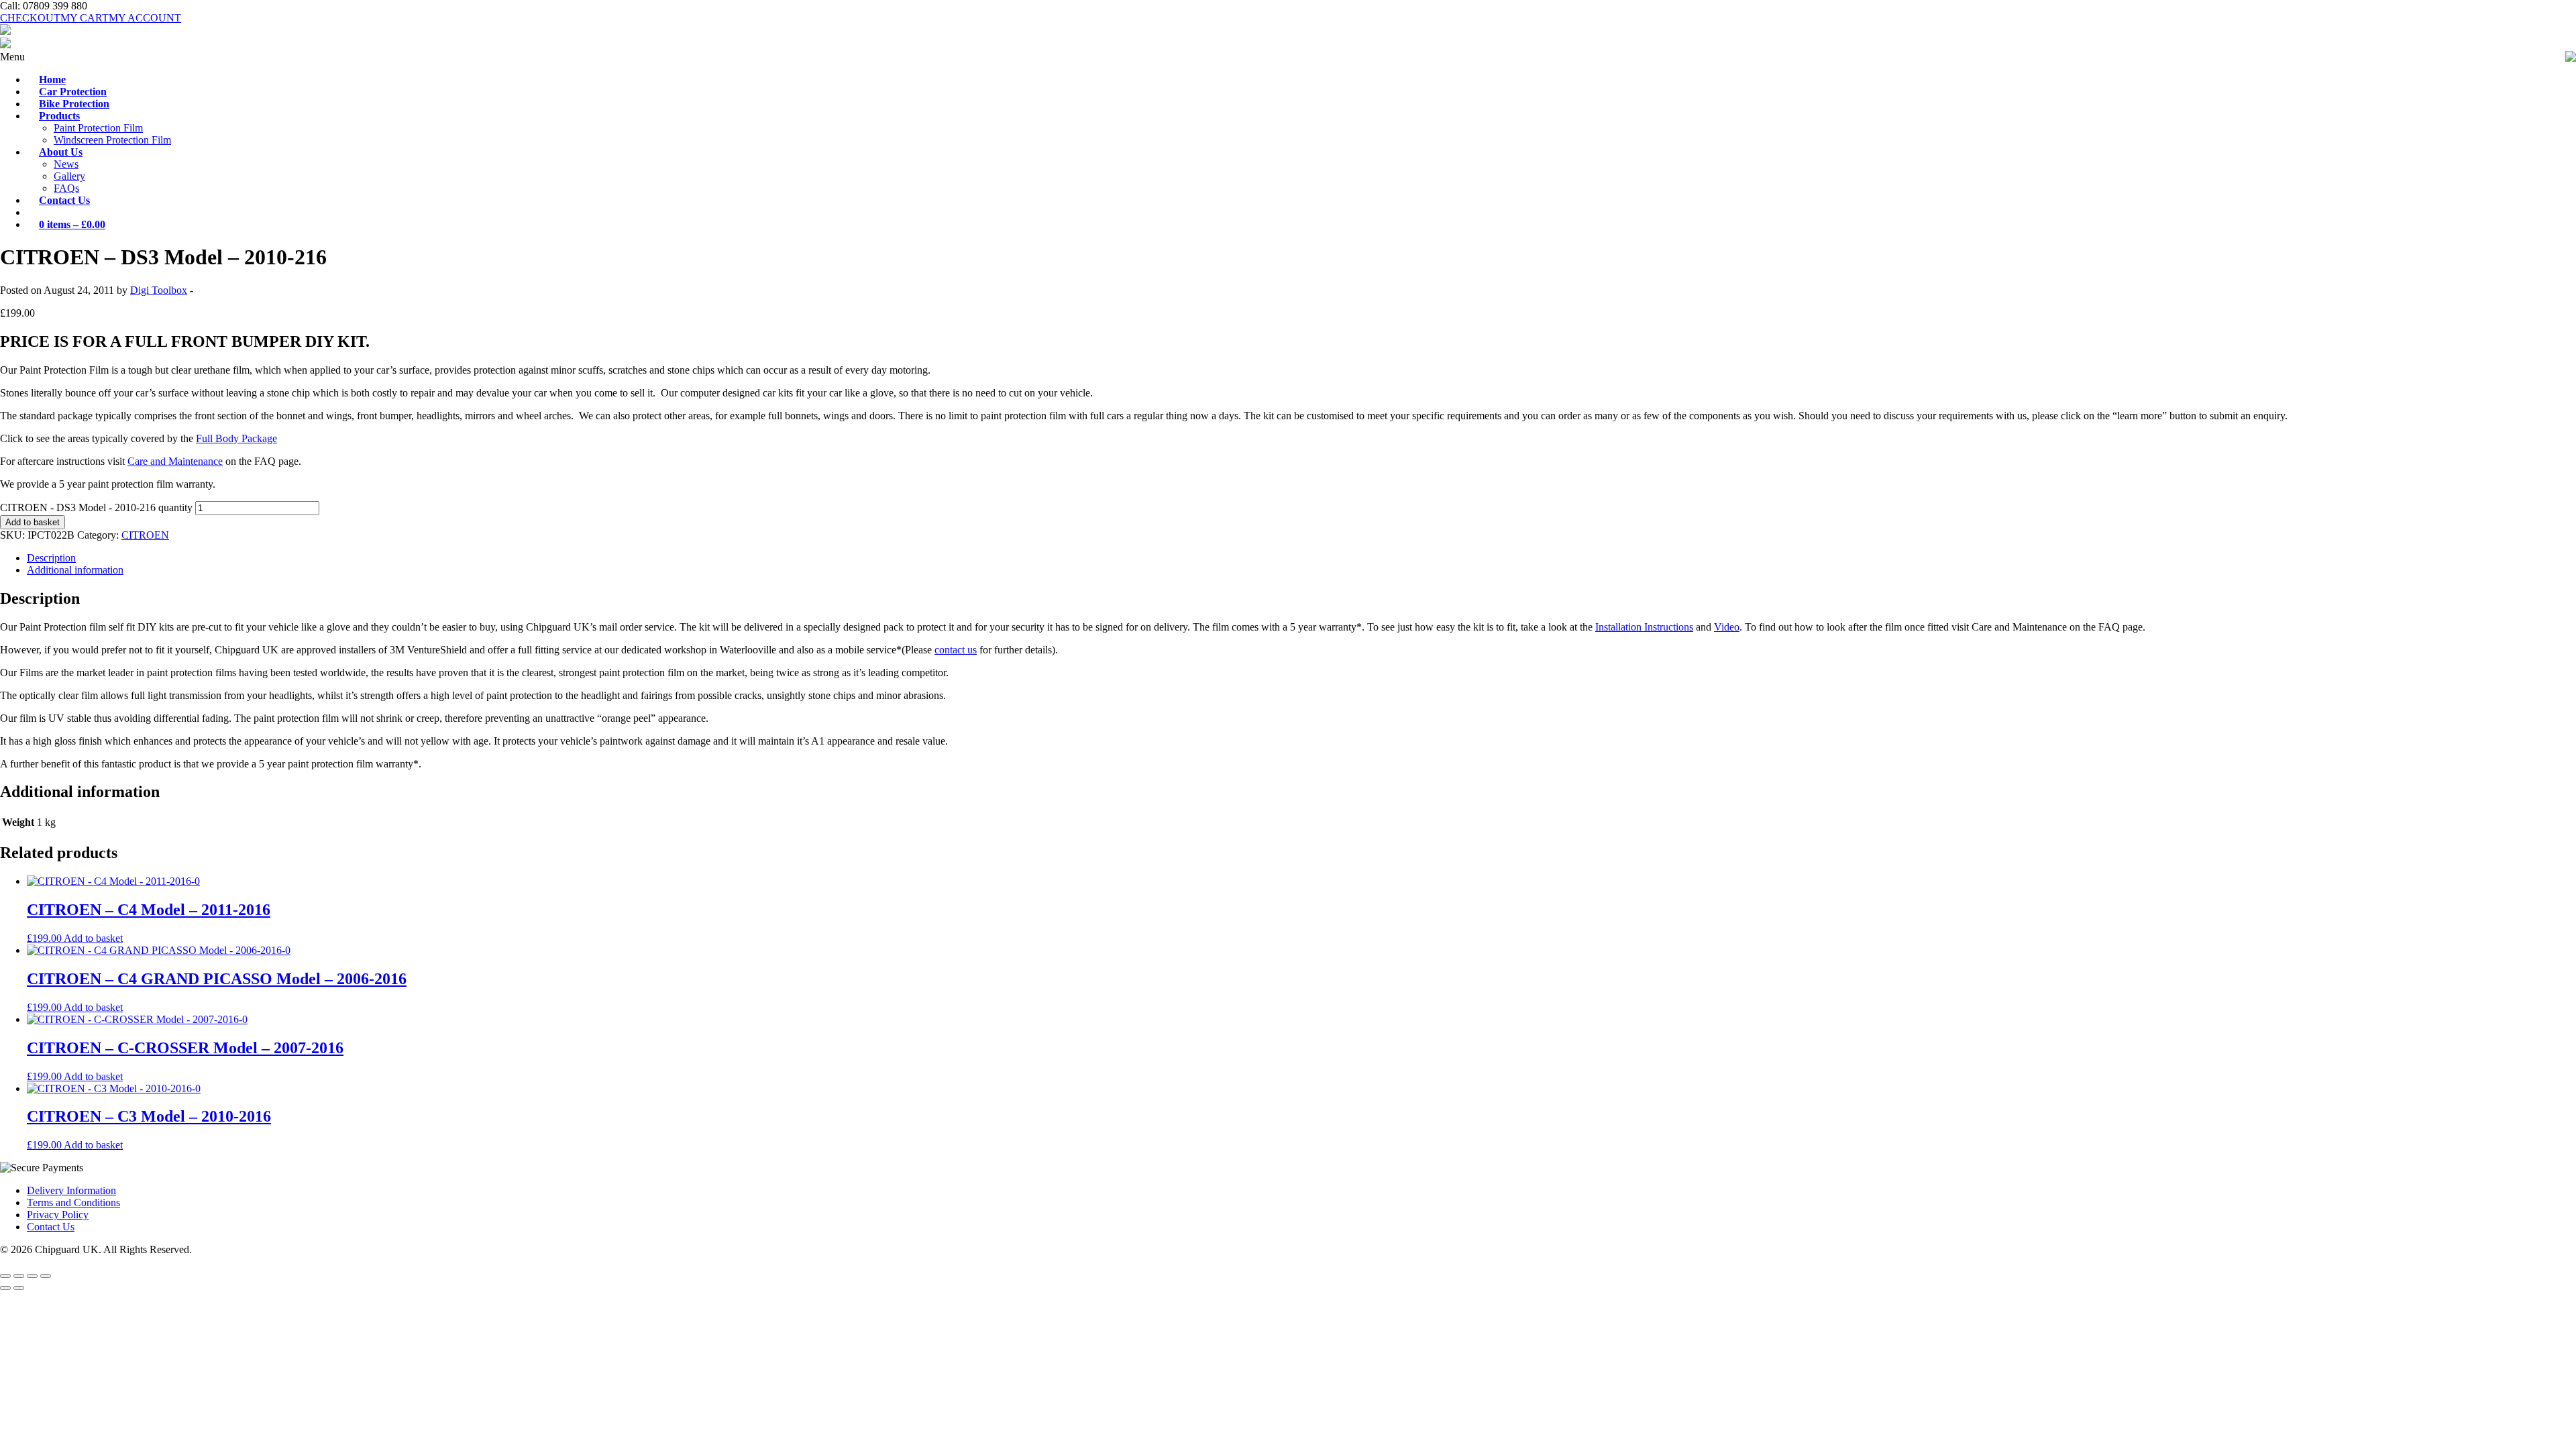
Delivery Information (71, 1190)
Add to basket (33, 522)
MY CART (85, 18)
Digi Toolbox (159, 290)
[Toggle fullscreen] (19, 1276)
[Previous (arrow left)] (5, 1288)
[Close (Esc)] (46, 1276)
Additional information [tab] (75, 570)
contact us (956, 650)
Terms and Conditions (73, 1202)
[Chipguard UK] (5, 31)
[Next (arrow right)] (19, 1288)
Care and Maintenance (175, 461)
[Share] (32, 1276)
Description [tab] (51, 558)
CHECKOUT (30, 18)
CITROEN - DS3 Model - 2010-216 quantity (96, 507)
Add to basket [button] (93, 938)
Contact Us (51, 1227)
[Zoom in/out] (5, 1276)
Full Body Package (236, 438)
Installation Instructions (1644, 627)
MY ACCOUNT (145, 18)
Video (1727, 627)
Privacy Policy (58, 1215)
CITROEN (145, 535)
